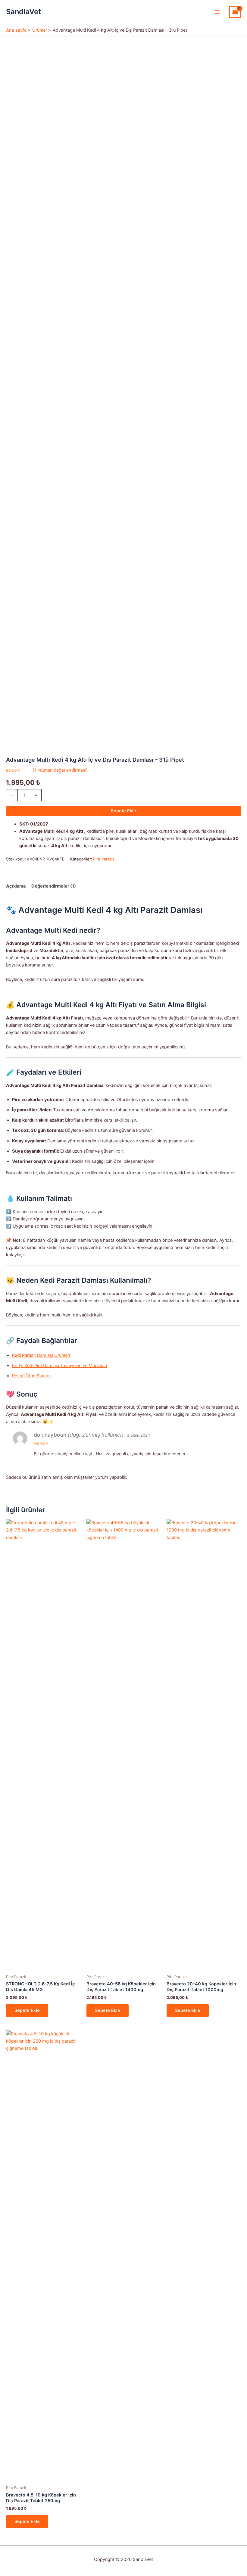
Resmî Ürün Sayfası (32, 1376)
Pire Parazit (104, 859)
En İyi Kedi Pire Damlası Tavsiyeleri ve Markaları (59, 1366)
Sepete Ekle (123, 811)
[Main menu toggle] (217, 12)
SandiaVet (23, 12)
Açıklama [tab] (16, 886)
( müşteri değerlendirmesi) (60, 770)
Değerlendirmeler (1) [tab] (54, 886)
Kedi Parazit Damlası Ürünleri (41, 1355)
